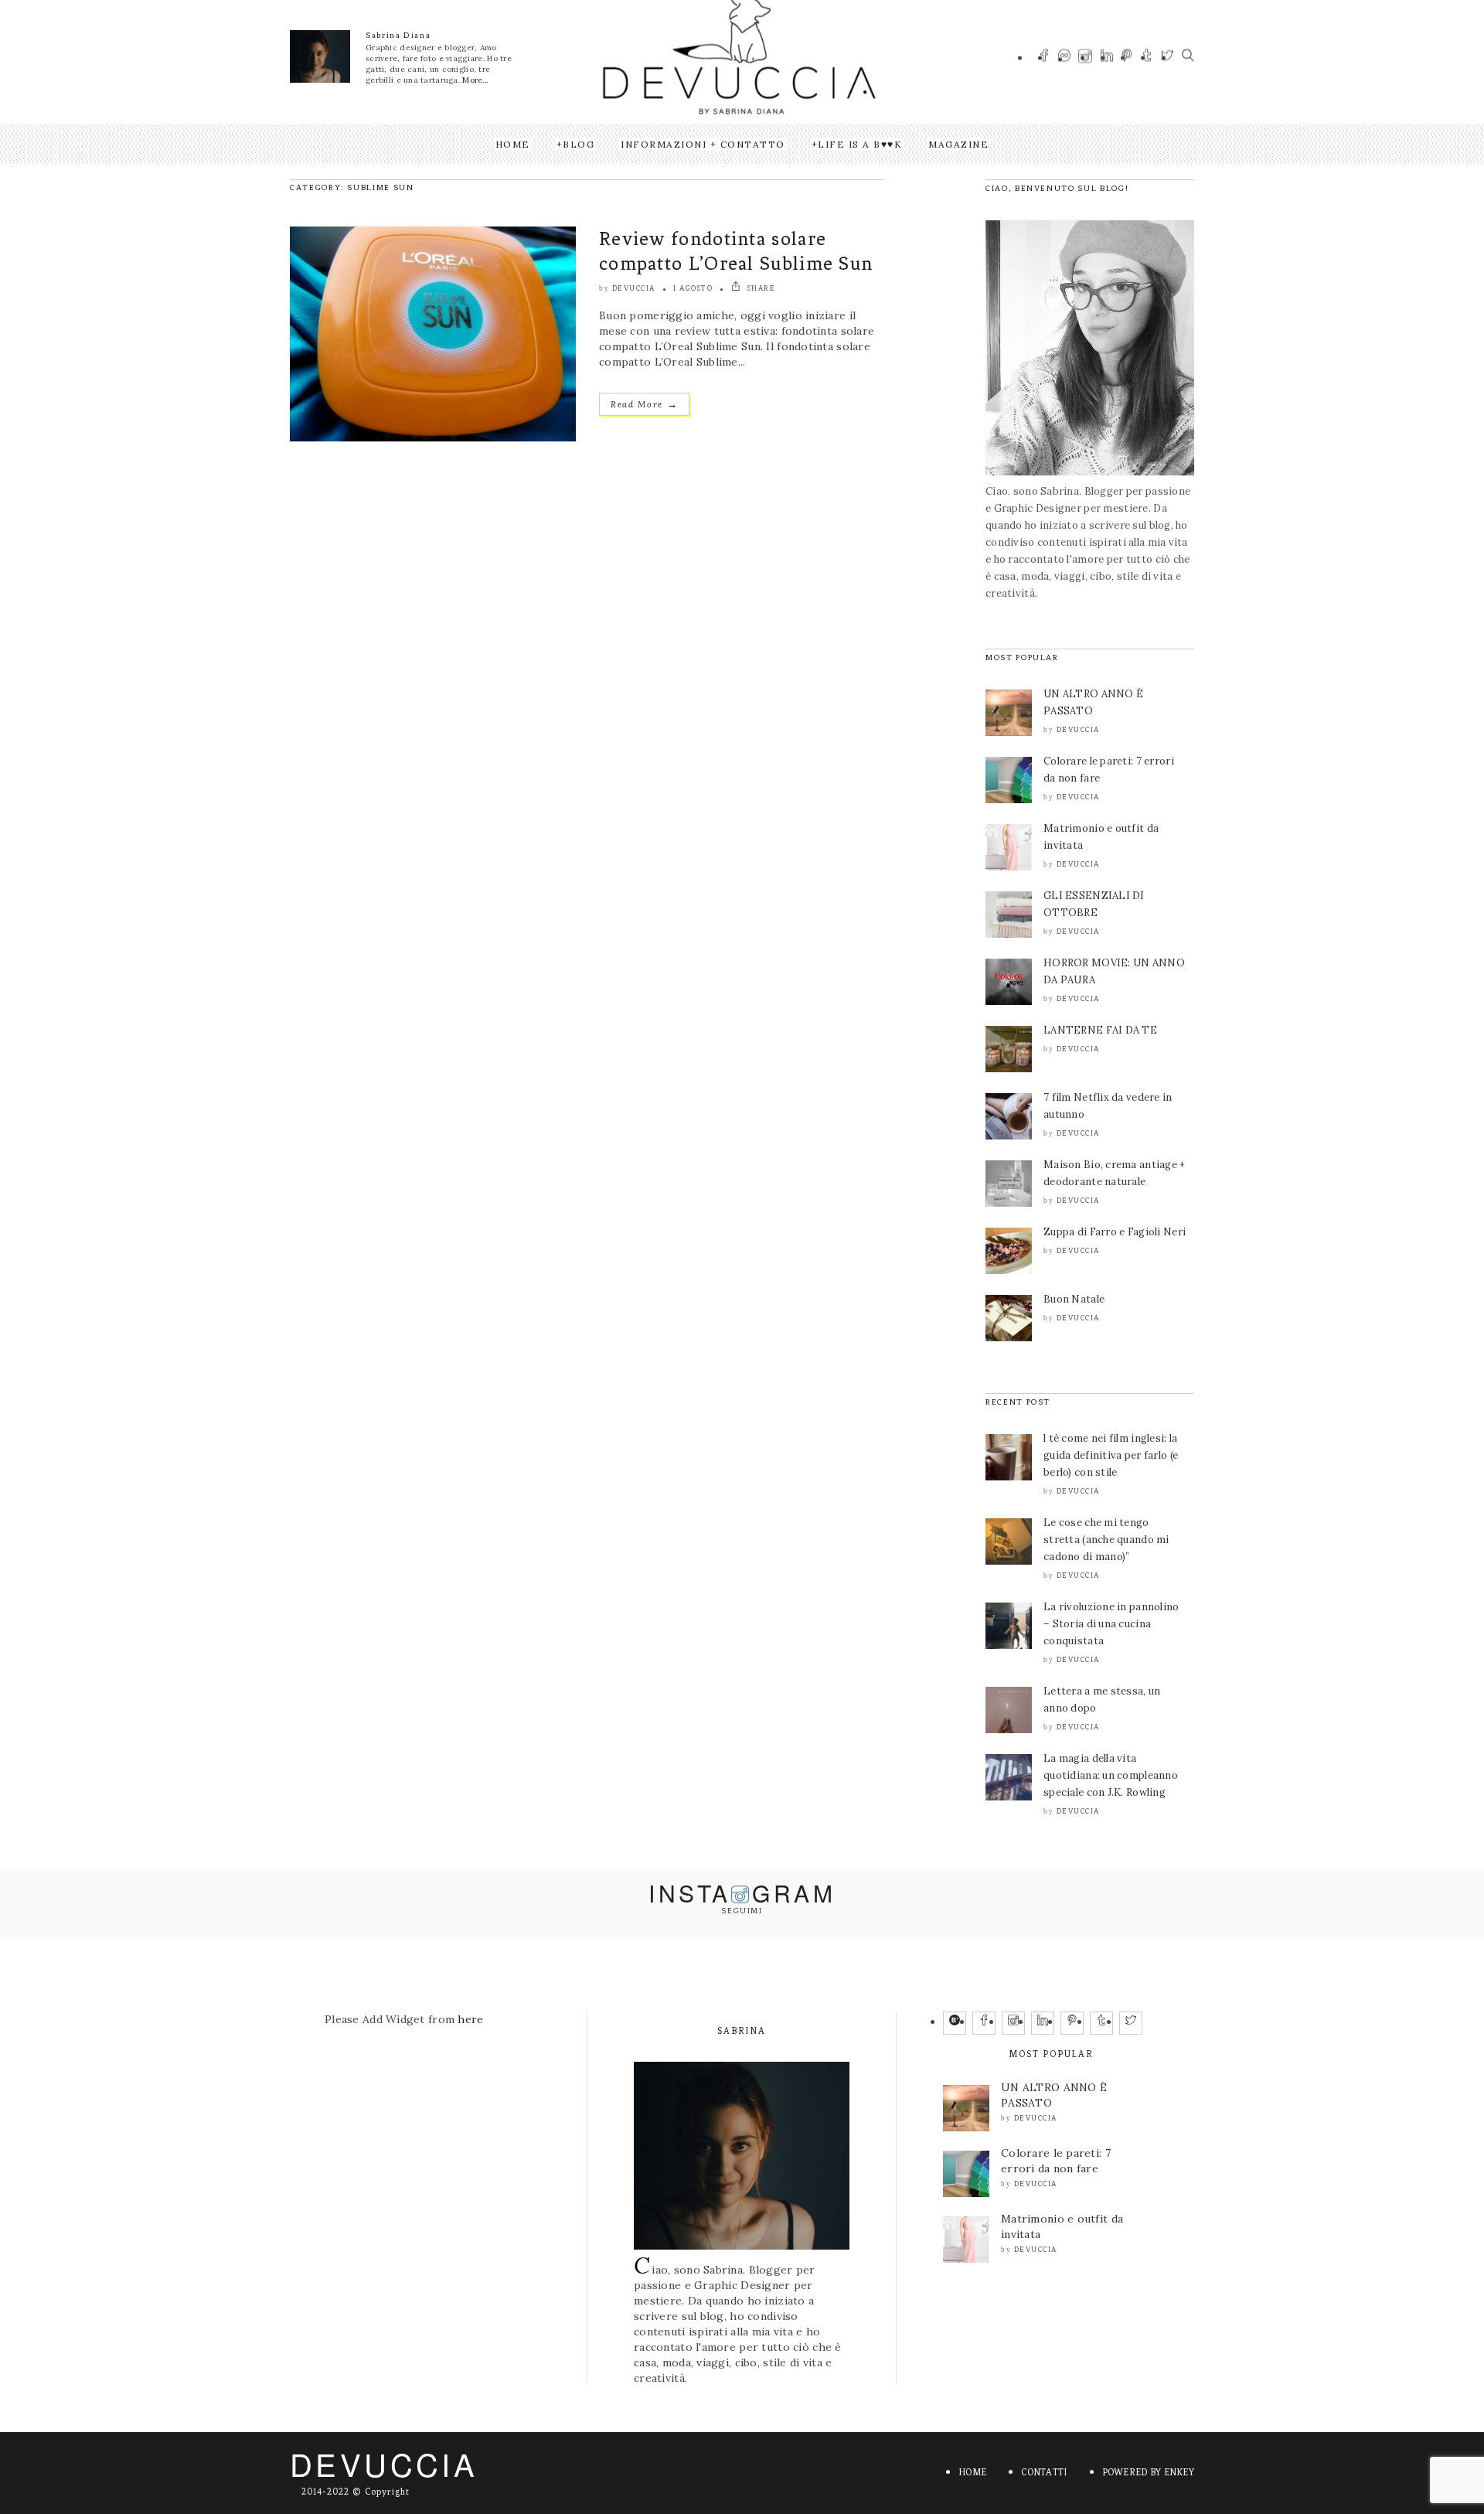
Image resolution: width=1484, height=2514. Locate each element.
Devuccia (634, 288)
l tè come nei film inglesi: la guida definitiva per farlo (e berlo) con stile (1111, 1455)
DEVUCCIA (384, 2463)
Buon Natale (1074, 1299)
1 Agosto (693, 288)
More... (475, 80)
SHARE (760, 288)
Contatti (1044, 2472)
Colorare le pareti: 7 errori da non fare (1056, 2161)
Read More (644, 404)
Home (513, 144)
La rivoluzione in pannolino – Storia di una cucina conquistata (1111, 1624)
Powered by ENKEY (1148, 2472)
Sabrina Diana (398, 35)
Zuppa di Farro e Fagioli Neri (1115, 1232)
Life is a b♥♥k (860, 144)
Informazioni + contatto (703, 144)
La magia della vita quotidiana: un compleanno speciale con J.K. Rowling (1111, 1775)
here (470, 2019)
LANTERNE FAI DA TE (1100, 1030)
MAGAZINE (958, 144)
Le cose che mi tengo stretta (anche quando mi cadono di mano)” (1106, 1540)
